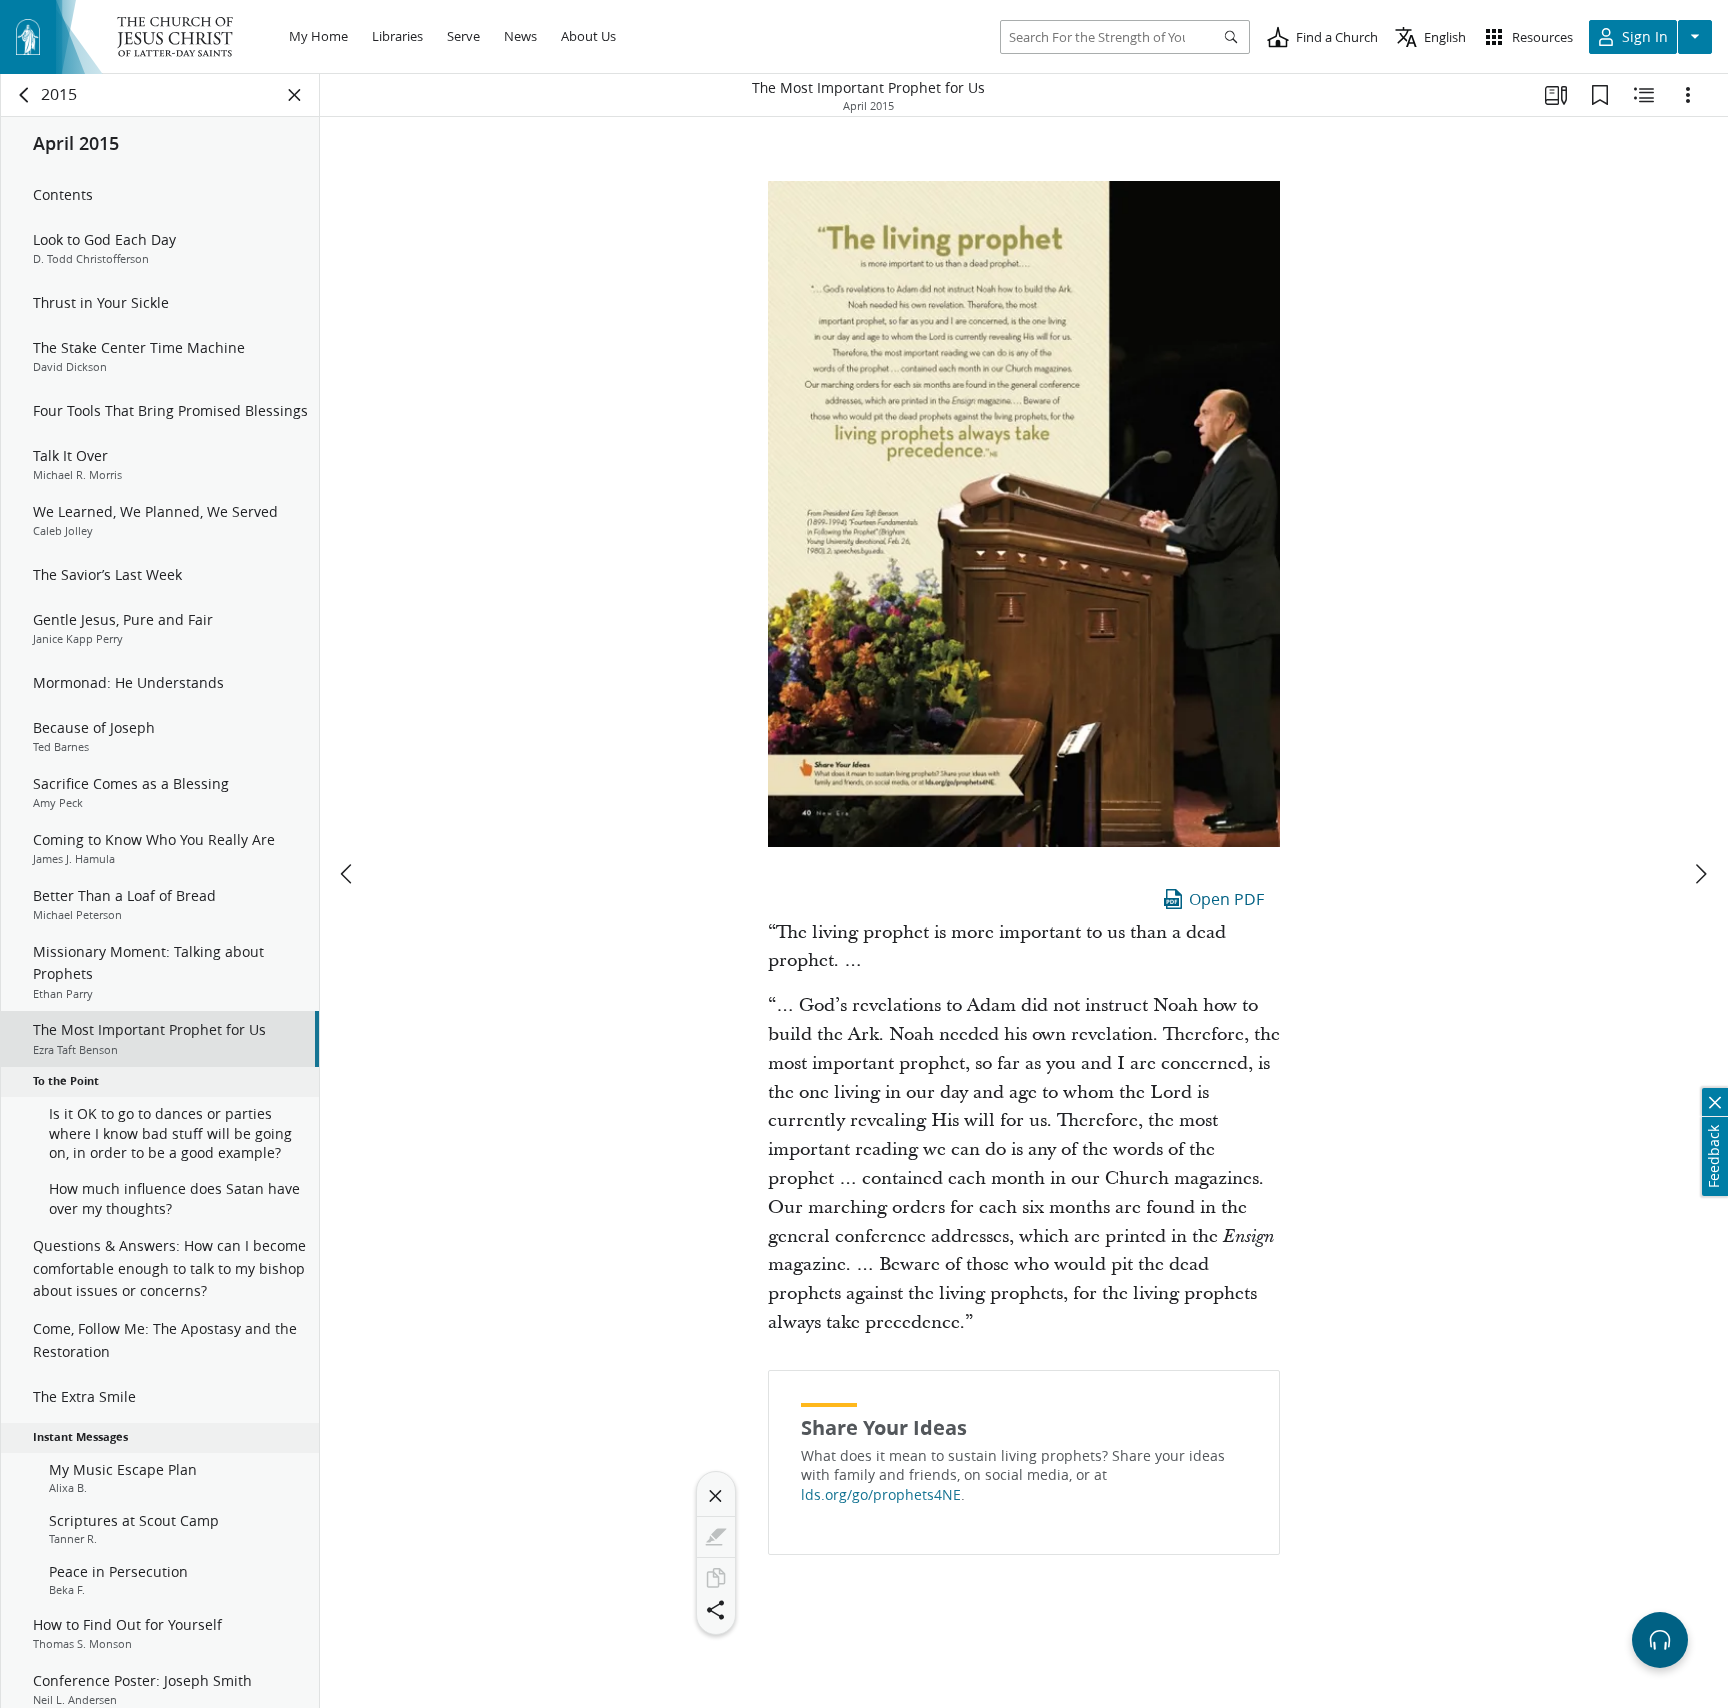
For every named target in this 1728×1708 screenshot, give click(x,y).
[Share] (716, 1610)
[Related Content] (1644, 95)
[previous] (348, 874)
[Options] (1688, 95)
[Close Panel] (295, 95)
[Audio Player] (1660, 1640)
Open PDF (1226, 898)
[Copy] (716, 1578)
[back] (25, 95)
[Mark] (716, 1537)
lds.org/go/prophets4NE (881, 1495)
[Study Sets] (1556, 95)
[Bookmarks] (1600, 95)
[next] (1700, 874)
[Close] (716, 1496)
